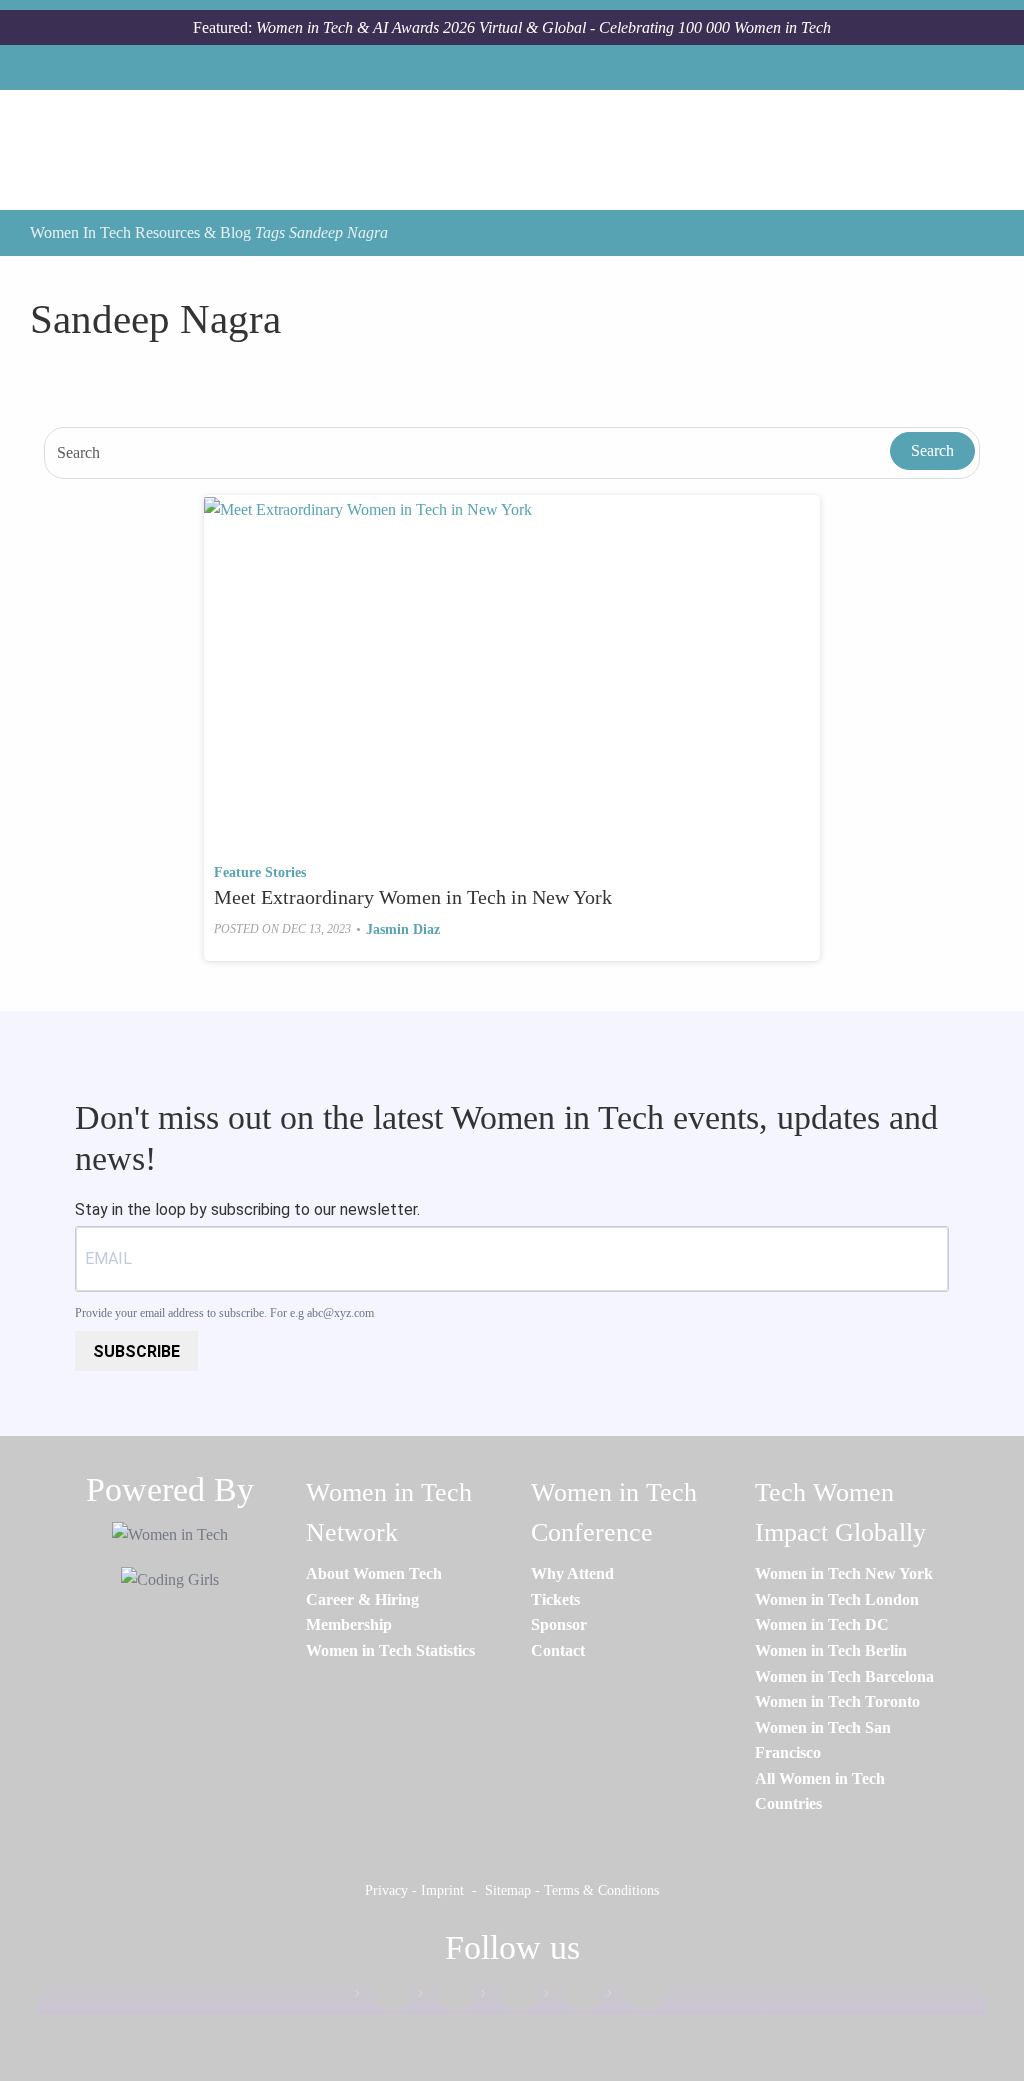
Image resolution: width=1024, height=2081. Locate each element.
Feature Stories (260, 872)
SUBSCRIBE (136, 1351)
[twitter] (572, 1997)
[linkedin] (446, 1997)
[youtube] (635, 1997)
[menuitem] (374, 1573)
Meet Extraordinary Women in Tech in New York (413, 897)
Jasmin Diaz (403, 929)
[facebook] (383, 1997)
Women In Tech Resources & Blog (140, 232)
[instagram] (509, 1997)
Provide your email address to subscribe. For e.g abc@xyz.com (224, 1313)
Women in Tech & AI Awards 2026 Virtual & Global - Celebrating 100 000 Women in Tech (543, 27)
